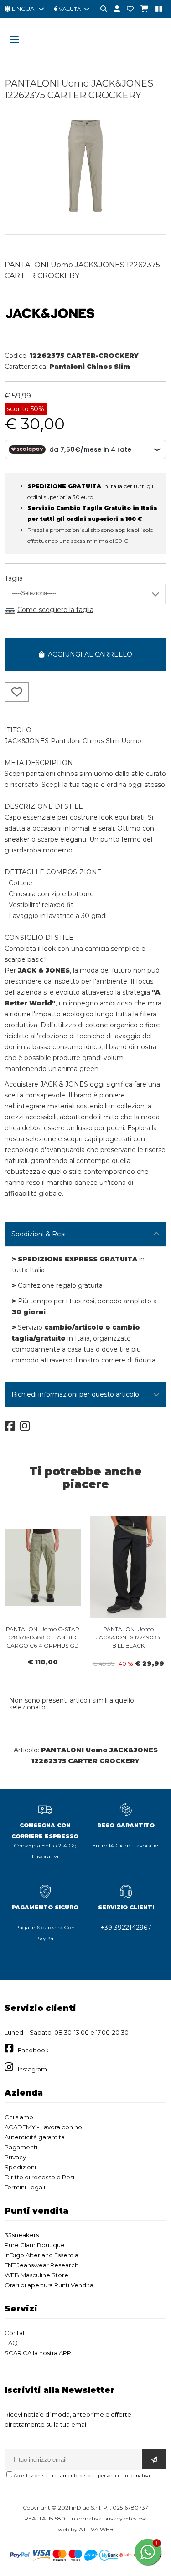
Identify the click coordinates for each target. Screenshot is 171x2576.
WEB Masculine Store (36, 2275)
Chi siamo (19, 2117)
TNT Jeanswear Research (41, 2265)
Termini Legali (25, 2187)
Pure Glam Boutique (35, 2245)
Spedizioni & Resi (39, 1234)
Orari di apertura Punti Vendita (49, 2285)
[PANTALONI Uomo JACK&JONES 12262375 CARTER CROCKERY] (85, 215)
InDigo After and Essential (42, 2255)
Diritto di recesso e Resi (39, 2177)
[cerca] (100, 9)
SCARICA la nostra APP (38, 2353)
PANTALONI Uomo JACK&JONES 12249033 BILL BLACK (128, 1637)
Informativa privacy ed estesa (109, 2518)
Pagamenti (21, 2147)
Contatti (17, 2333)
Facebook (33, 2050)
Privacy (15, 2157)
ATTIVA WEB (96, 2529)
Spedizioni (20, 2167)
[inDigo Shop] (86, 57)
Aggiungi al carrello (88, 654)
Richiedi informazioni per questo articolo (75, 1394)
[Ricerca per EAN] (155, 9)
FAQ (11, 2343)
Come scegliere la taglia (55, 610)
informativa (137, 2476)
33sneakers (22, 2235)
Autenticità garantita (35, 2137)
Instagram (32, 2069)
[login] (114, 9)
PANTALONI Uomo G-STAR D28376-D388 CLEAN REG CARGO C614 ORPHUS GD (43, 1637)
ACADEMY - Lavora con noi (44, 2127)
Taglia (14, 578)
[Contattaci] (127, 9)
